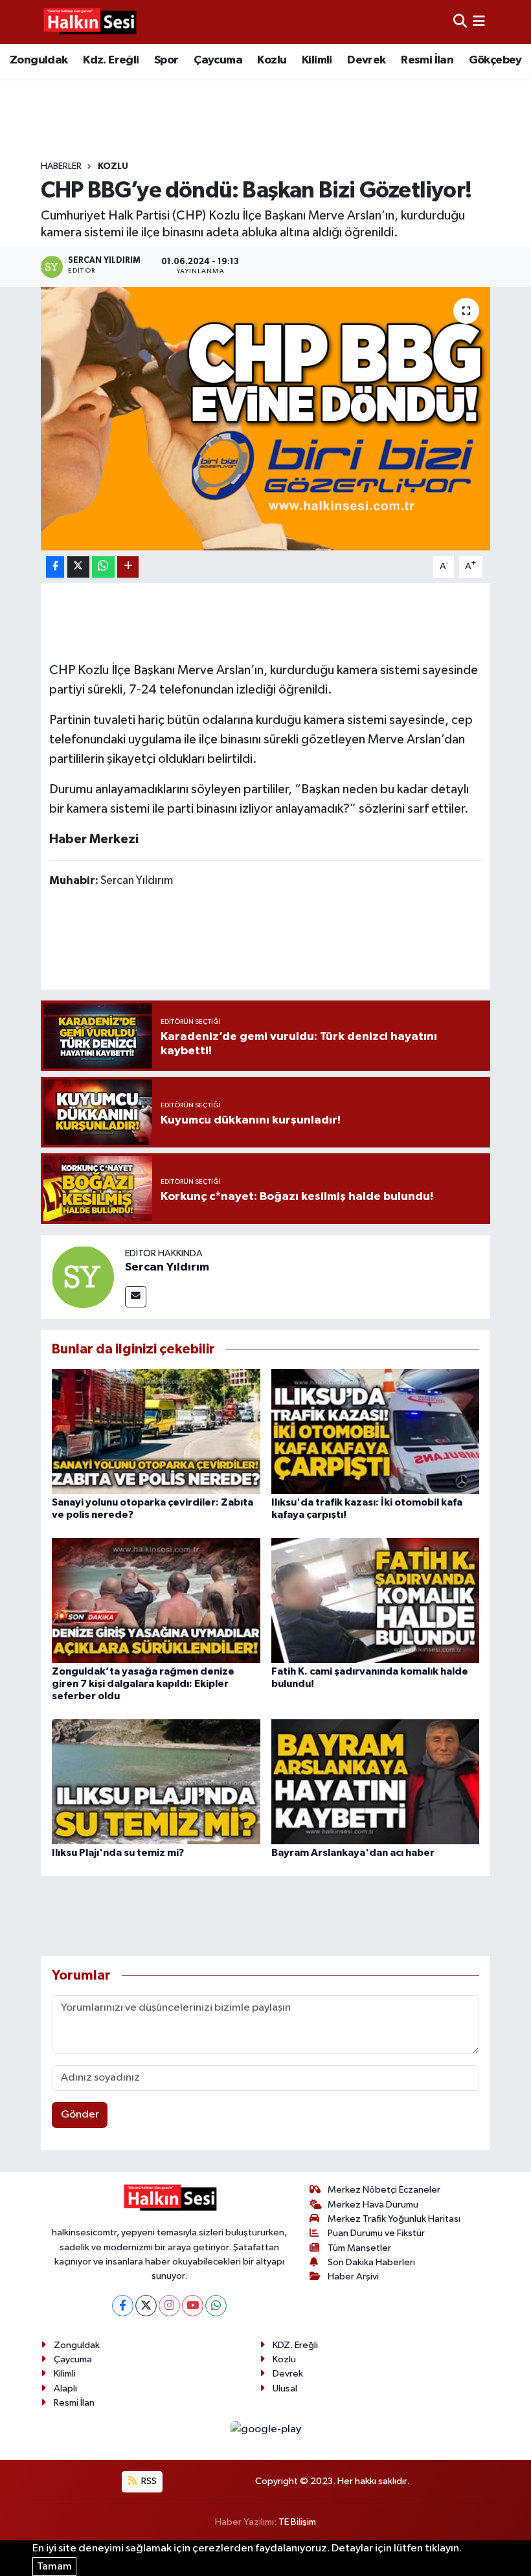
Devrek (366, 60)
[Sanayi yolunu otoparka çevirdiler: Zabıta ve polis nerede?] (156, 1431)
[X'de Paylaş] (78, 567)
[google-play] (265, 2429)
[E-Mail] (136, 1297)
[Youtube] (193, 2306)
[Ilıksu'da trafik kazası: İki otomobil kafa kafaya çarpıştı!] (376, 1431)
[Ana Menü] (479, 22)
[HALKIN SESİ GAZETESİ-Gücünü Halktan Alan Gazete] (89, 22)
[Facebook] (123, 2306)
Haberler (61, 166)
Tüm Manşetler (359, 2248)
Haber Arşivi (353, 2277)
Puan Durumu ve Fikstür (376, 2233)
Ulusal (285, 2389)
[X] (146, 2306)
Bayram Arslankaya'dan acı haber (353, 1853)
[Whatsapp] (216, 2306)
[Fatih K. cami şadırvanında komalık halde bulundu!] (376, 1600)
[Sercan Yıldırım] (83, 1277)
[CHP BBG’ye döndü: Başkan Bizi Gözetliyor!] (266, 419)
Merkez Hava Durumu (373, 2205)
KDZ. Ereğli (295, 2345)
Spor (166, 60)
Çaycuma (218, 60)
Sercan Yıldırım (167, 1267)
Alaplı (65, 2389)
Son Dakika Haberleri (371, 2262)
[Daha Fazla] (128, 567)
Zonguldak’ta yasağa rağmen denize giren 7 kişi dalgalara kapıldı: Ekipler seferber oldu (143, 1684)
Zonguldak (39, 60)
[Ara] (460, 22)
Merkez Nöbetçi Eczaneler (384, 2190)
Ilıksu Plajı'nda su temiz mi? (118, 1853)
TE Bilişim (297, 2522)
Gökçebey (495, 60)
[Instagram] (169, 2306)
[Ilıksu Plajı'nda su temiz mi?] (156, 1782)
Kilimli (317, 60)
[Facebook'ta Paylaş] (55, 567)
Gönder (80, 2115)
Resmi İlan (427, 60)
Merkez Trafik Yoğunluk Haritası (394, 2219)
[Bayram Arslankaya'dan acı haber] (376, 1782)
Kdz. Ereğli (111, 60)
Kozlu (272, 60)
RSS (148, 2481)
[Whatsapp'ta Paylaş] (103, 567)
